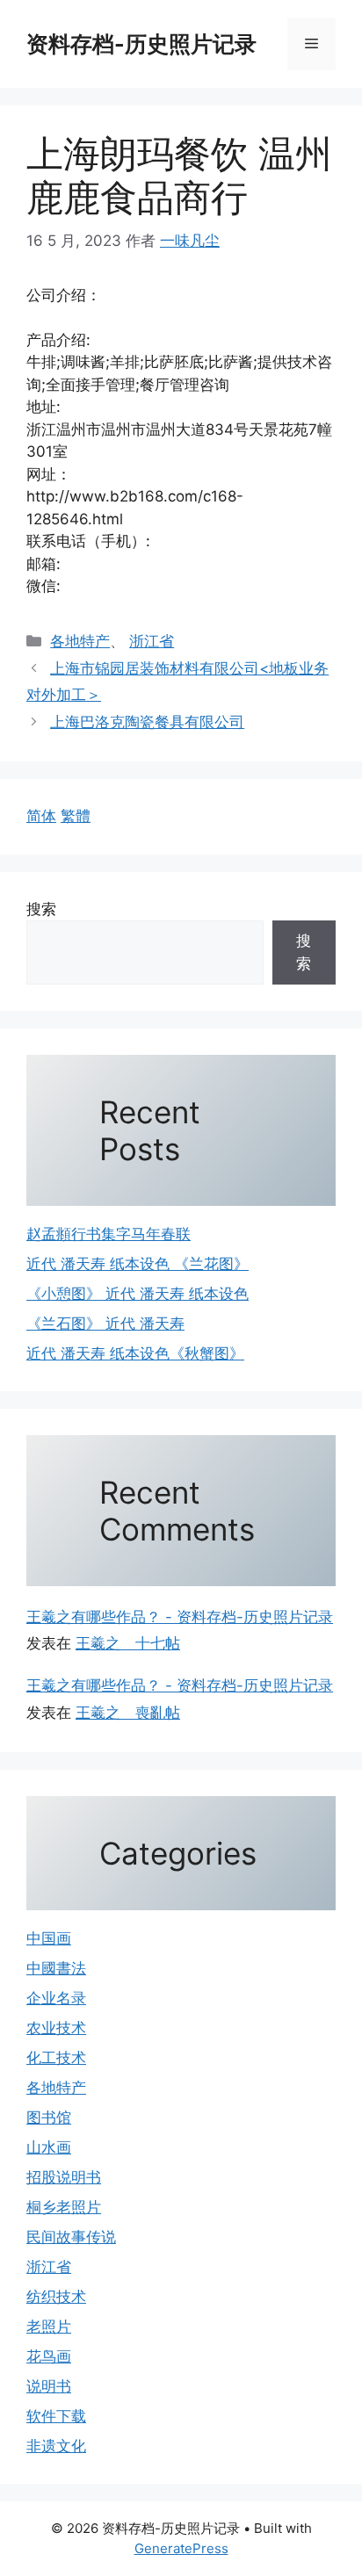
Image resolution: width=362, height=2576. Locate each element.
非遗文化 (56, 2446)
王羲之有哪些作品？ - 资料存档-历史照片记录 (180, 1617)
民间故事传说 (71, 2237)
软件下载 (56, 2416)
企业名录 (56, 1998)
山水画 (49, 2147)
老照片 (49, 2327)
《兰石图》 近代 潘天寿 (105, 1324)
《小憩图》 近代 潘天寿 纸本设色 (138, 1294)
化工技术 (56, 2058)
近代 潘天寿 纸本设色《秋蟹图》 (135, 1353)
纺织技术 (56, 2297)
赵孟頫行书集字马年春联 (109, 1234)
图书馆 (49, 2118)
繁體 (76, 816)
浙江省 (152, 641)
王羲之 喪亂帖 (128, 1713)
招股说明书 (64, 2177)
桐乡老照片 (64, 2207)
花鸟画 (49, 2356)
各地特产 (80, 641)
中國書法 (56, 1968)
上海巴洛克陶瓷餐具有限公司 (147, 722)
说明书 (49, 2386)
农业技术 (56, 2028)
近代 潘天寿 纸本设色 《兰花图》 (138, 1264)
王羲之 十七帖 (128, 1643)
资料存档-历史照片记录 (141, 44)
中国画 (49, 1938)
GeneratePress (181, 2548)
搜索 (41, 909)
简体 (41, 816)
